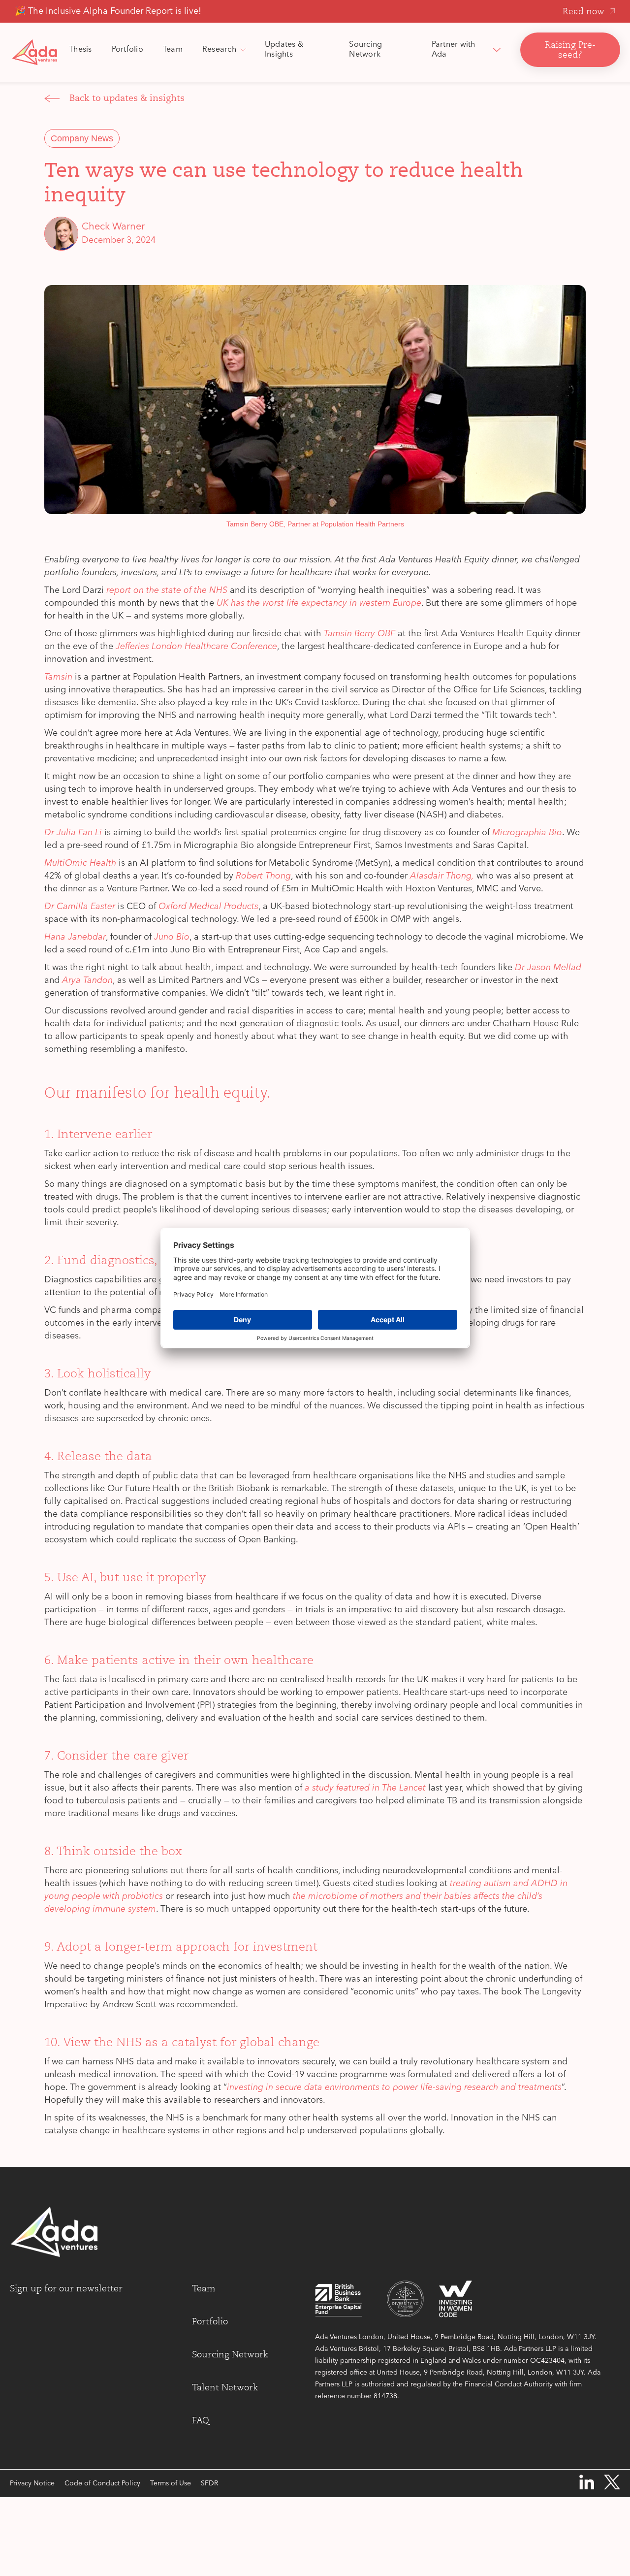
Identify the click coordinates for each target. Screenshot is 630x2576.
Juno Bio (172, 937)
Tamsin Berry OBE (360, 634)
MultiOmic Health (80, 863)
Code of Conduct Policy (102, 2483)
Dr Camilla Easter (80, 907)
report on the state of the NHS (167, 590)
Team (173, 50)
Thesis (80, 50)
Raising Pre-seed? (570, 50)
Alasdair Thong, (442, 876)
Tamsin (58, 677)
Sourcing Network (365, 50)
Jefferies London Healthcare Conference (196, 647)
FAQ (201, 2420)
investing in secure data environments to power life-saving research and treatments (394, 2087)
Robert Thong (263, 876)
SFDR (209, 2483)
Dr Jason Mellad (548, 968)
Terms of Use (171, 2483)
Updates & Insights (284, 50)
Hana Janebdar (75, 937)
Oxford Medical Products (208, 907)
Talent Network (225, 2387)
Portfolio (127, 50)
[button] (224, 50)
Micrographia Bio (527, 833)
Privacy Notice (32, 2483)
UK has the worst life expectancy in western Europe (319, 603)
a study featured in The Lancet (365, 1788)
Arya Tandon (87, 980)
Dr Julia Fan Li (73, 833)
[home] (34, 52)
